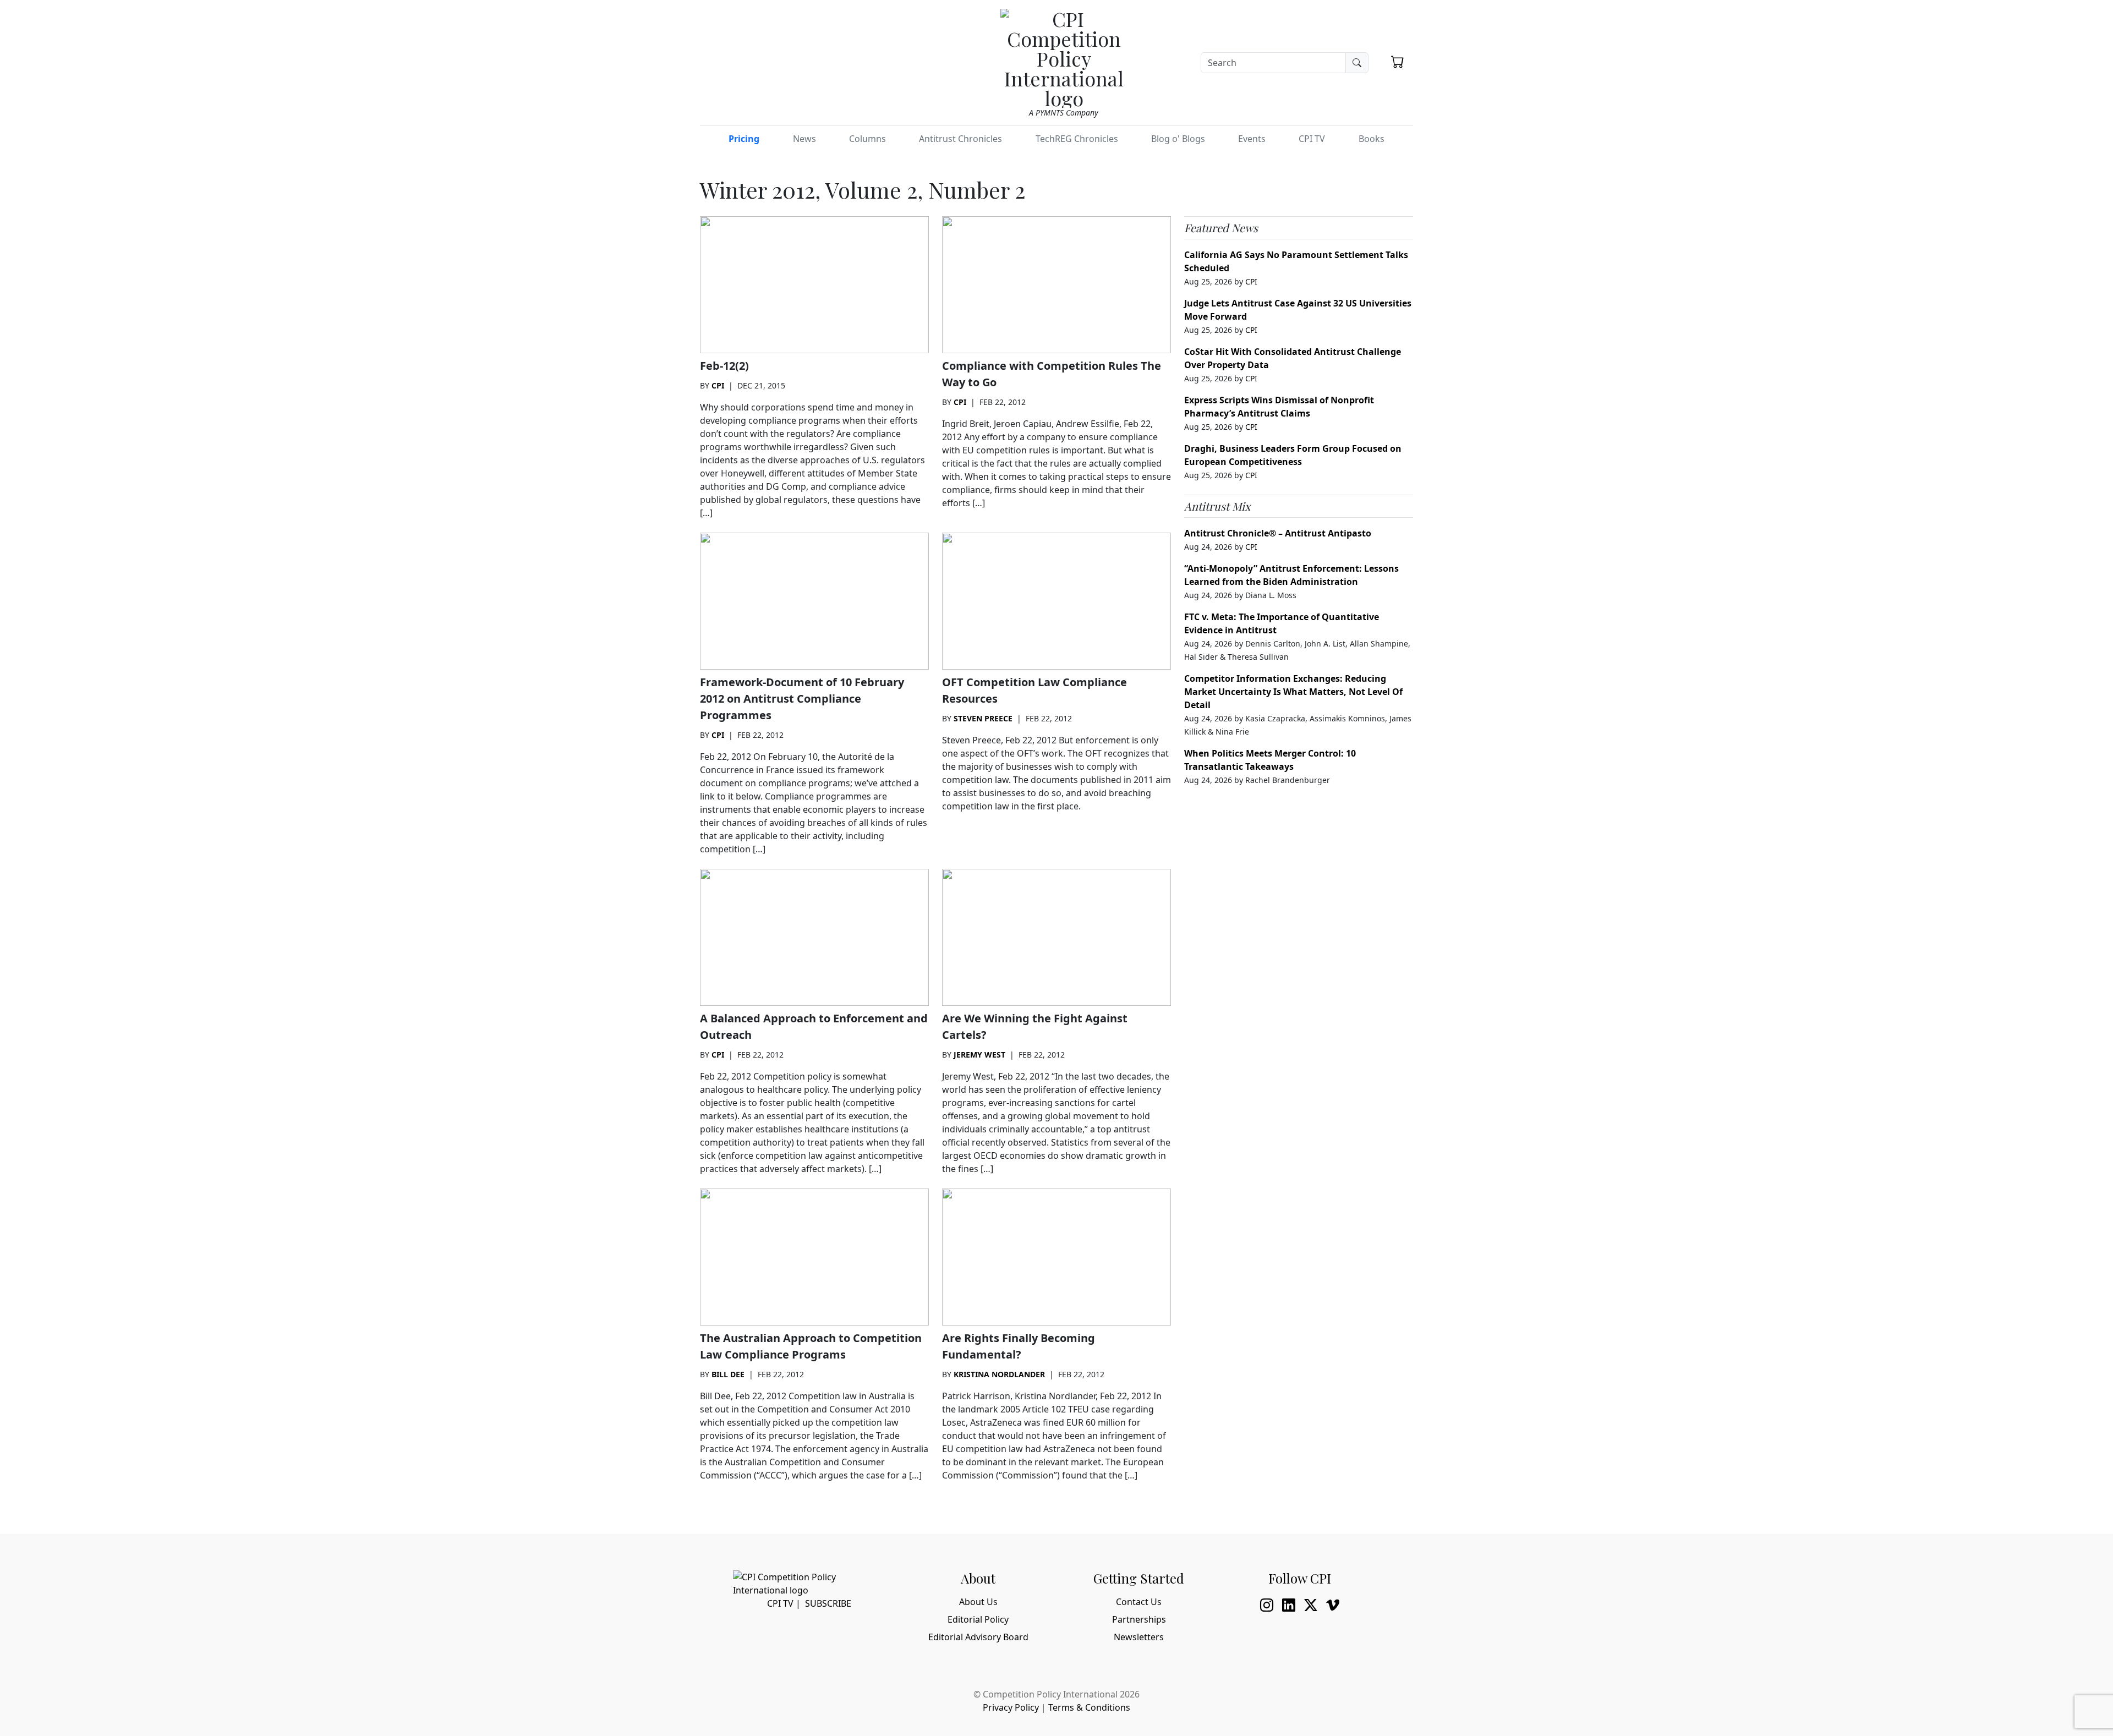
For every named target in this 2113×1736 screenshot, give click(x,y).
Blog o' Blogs (1178, 139)
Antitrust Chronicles (960, 139)
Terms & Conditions (1089, 1707)
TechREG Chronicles (1077, 139)
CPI (718, 385)
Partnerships (1139, 1619)
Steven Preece (983, 718)
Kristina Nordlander (999, 1374)
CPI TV (1312, 139)
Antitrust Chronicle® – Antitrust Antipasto (1278, 533)
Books (1372, 139)
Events (1252, 139)
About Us (978, 1602)
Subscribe (828, 1603)
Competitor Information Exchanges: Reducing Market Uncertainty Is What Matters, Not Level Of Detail (1293, 692)
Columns (867, 139)
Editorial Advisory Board (978, 1637)
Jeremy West (979, 1055)
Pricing (744, 139)
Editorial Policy (978, 1619)
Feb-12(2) (724, 366)
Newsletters (1139, 1637)
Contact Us (1139, 1602)
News (804, 139)
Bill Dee (728, 1374)
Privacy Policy (1011, 1707)
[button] (1398, 62)
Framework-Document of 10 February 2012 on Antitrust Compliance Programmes (802, 699)
